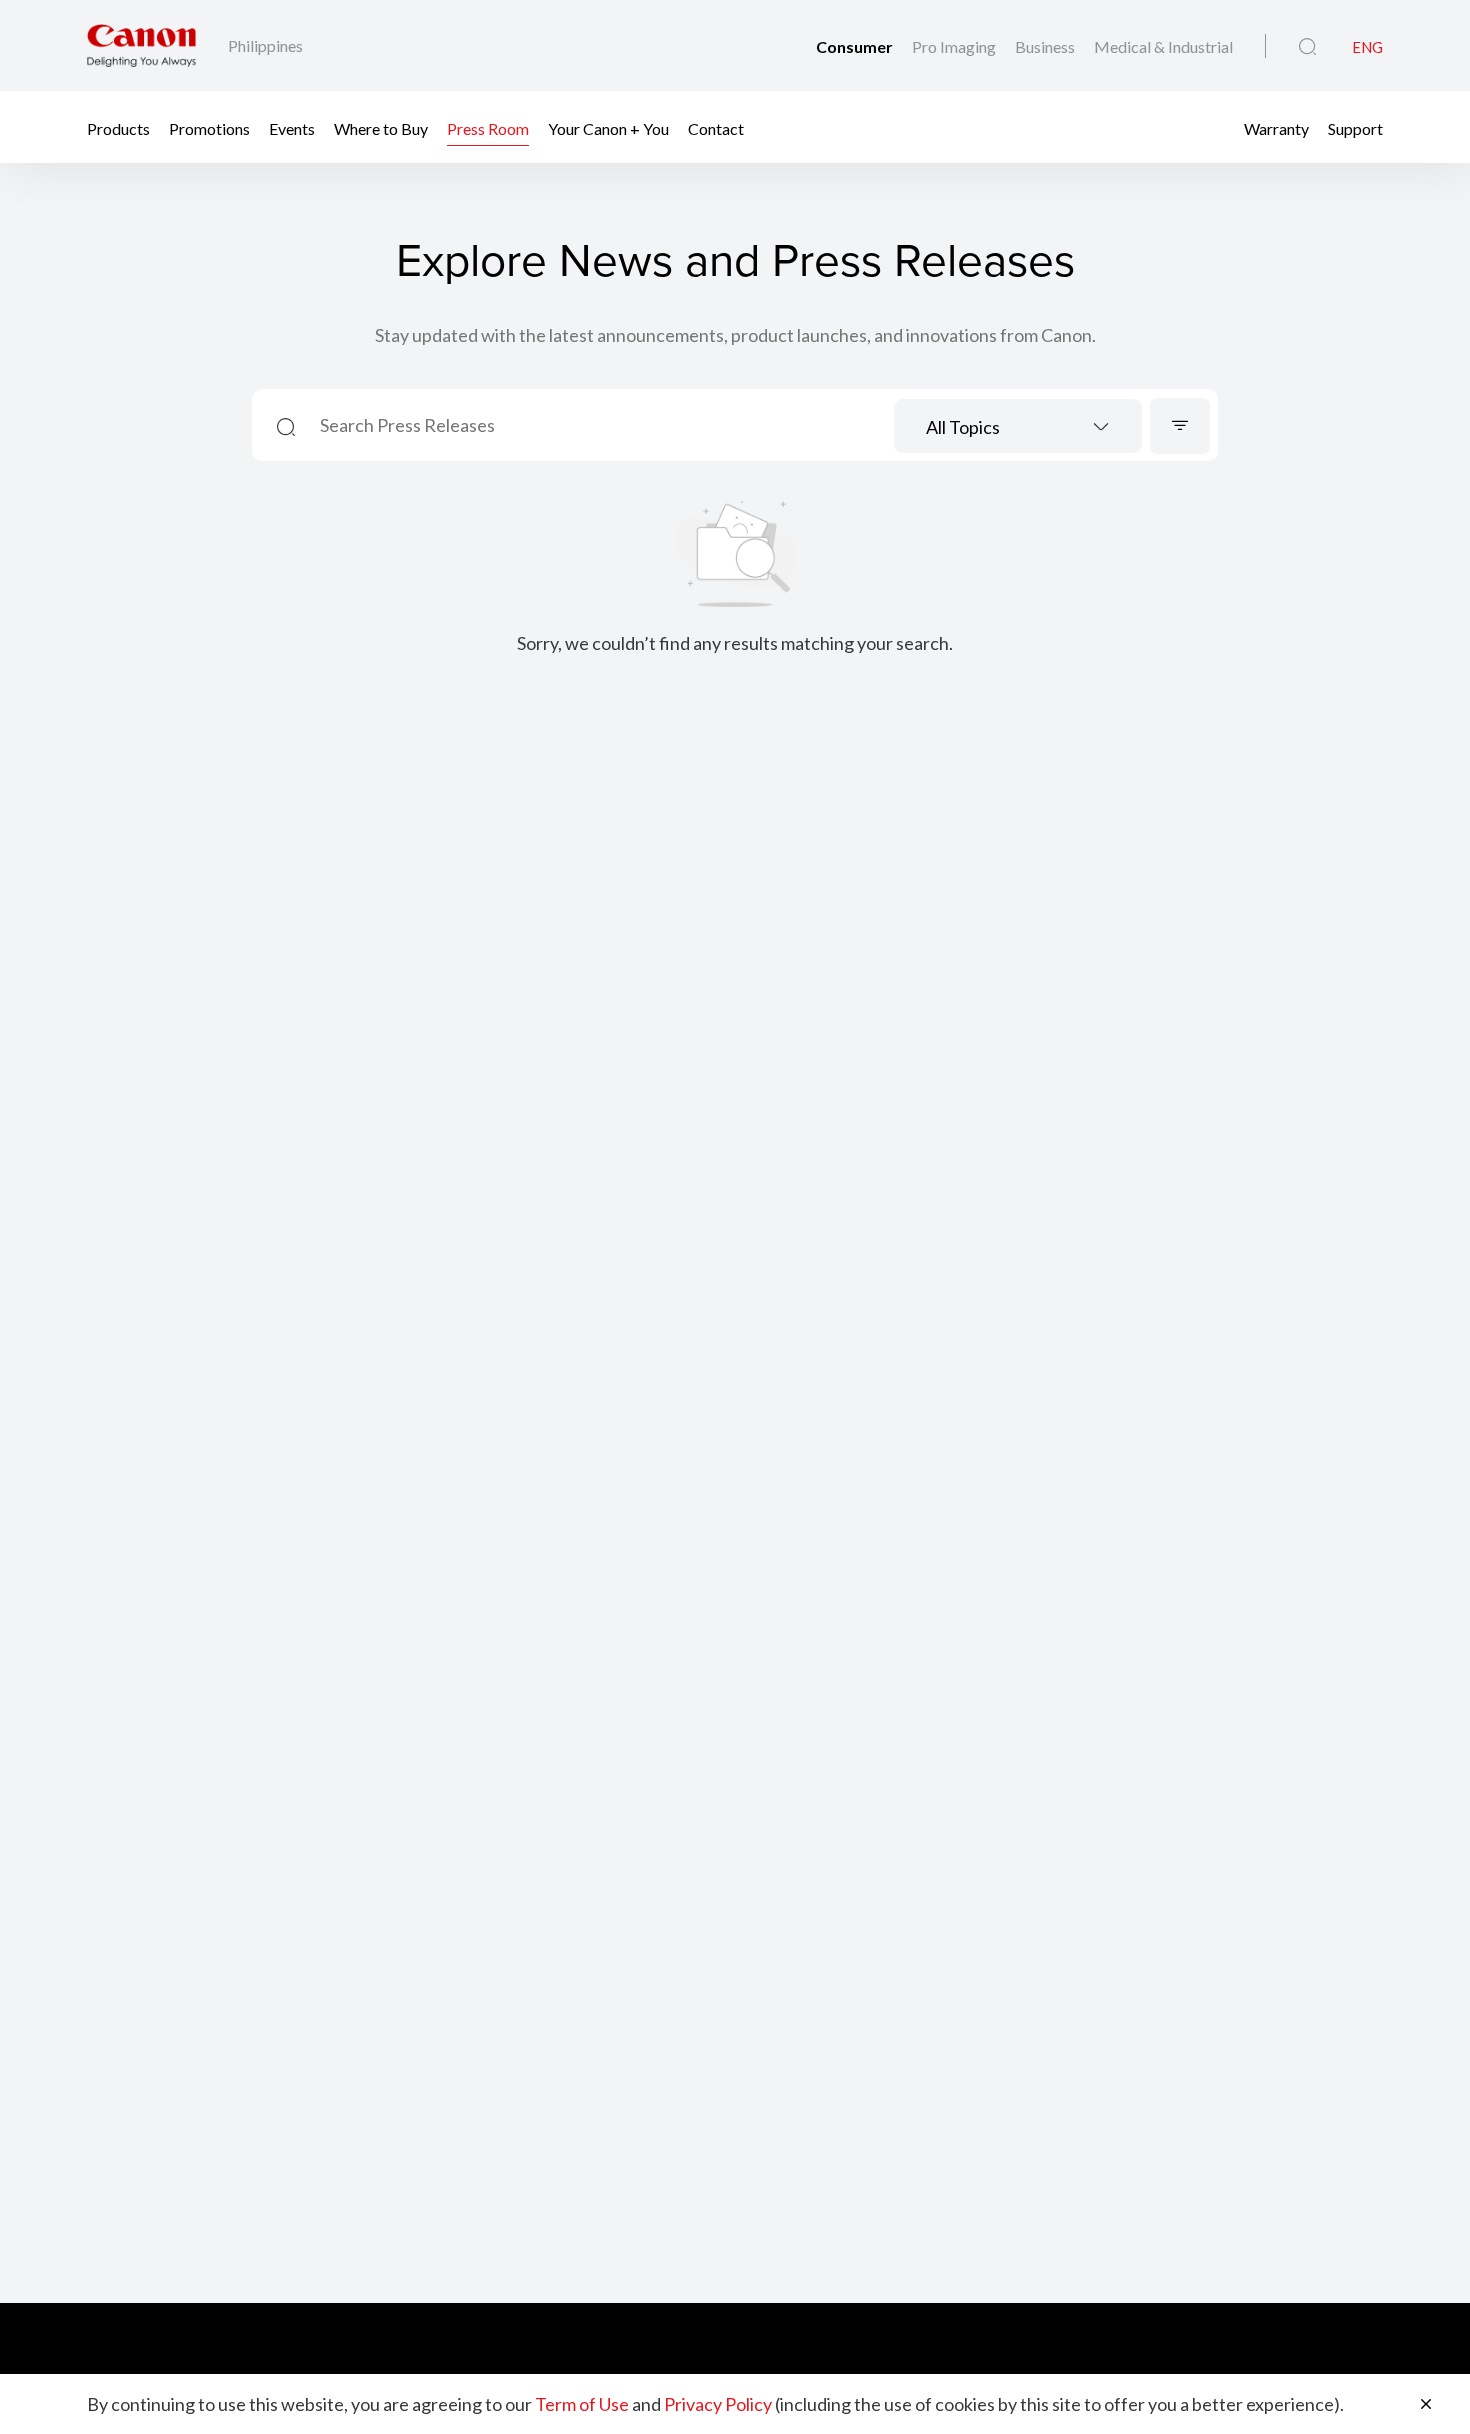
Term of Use (582, 2404)
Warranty (1276, 127)
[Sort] (1180, 426)
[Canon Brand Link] (141, 45)
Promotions (209, 127)
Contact (716, 127)
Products (118, 127)
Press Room (488, 127)
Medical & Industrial (1163, 46)
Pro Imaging (955, 46)
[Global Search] (1307, 47)
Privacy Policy (718, 2404)
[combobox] (1018, 426)
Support (1355, 127)
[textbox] (1018, 429)
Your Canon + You (608, 127)
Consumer (856, 46)
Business (1046, 46)
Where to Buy (381, 127)
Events (292, 127)
